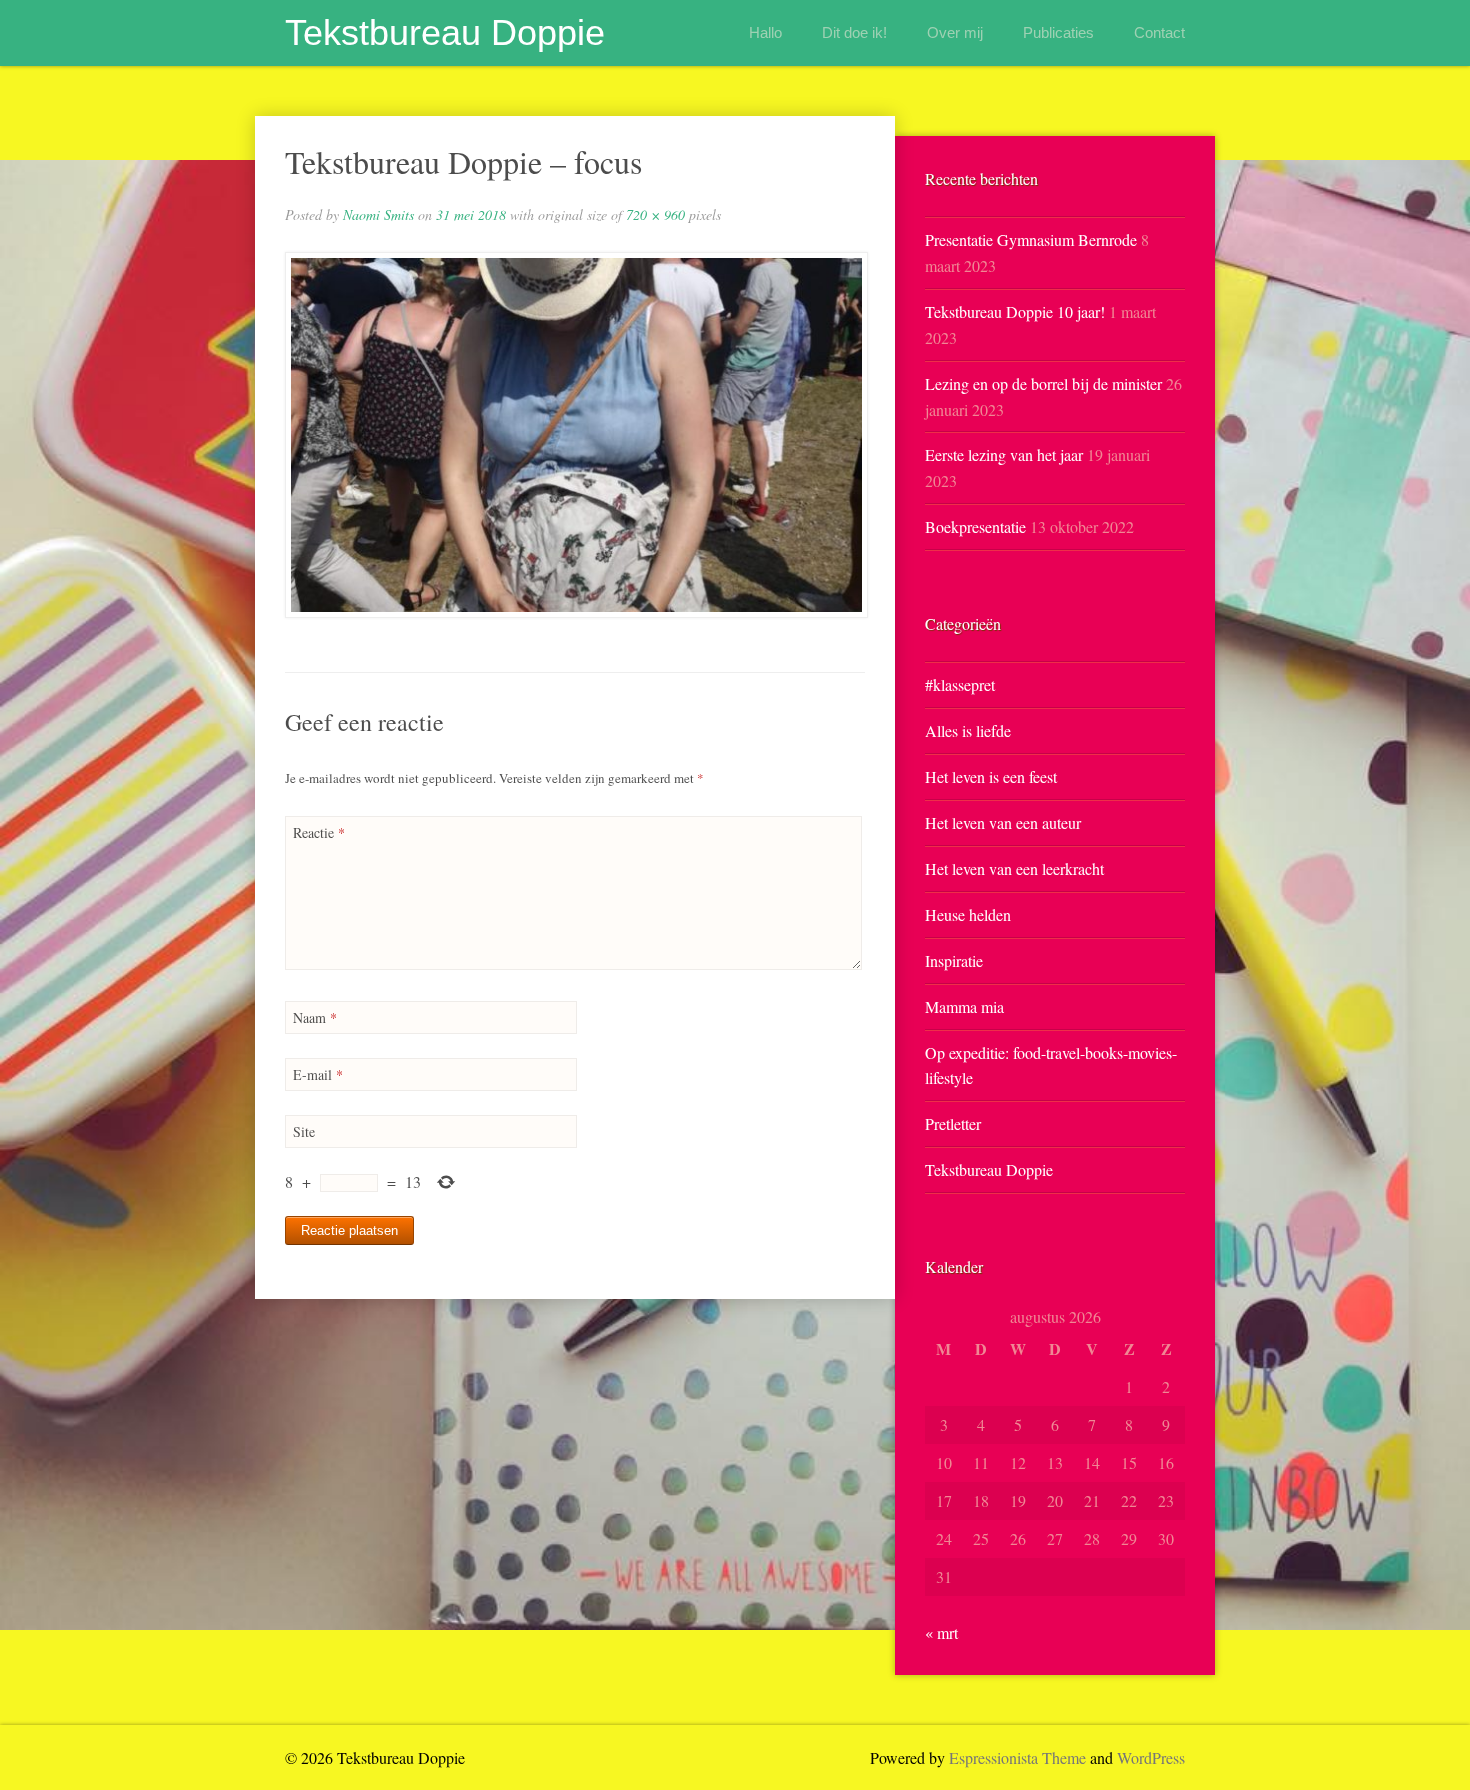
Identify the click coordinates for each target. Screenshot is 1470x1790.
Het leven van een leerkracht (1014, 868)
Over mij (955, 32)
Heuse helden (968, 914)
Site (304, 1131)
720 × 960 (655, 214)
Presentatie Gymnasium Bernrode (1031, 239)
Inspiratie (954, 960)
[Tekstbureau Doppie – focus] (575, 435)
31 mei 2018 (471, 214)
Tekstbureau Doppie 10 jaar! (1015, 311)
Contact (1159, 32)
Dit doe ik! (854, 32)
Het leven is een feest (991, 776)
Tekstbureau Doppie (445, 32)
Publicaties (1058, 32)
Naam (315, 1017)
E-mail (318, 1074)
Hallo (765, 32)
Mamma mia (964, 1006)
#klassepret (960, 684)
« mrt (941, 1632)
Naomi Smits (378, 214)
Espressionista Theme (1017, 1757)
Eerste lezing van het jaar (1004, 454)
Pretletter (953, 1123)
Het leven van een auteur (1003, 822)
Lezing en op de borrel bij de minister (1043, 383)
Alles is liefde (968, 730)
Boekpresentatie (975, 526)
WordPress (1151, 1757)
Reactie (319, 832)
